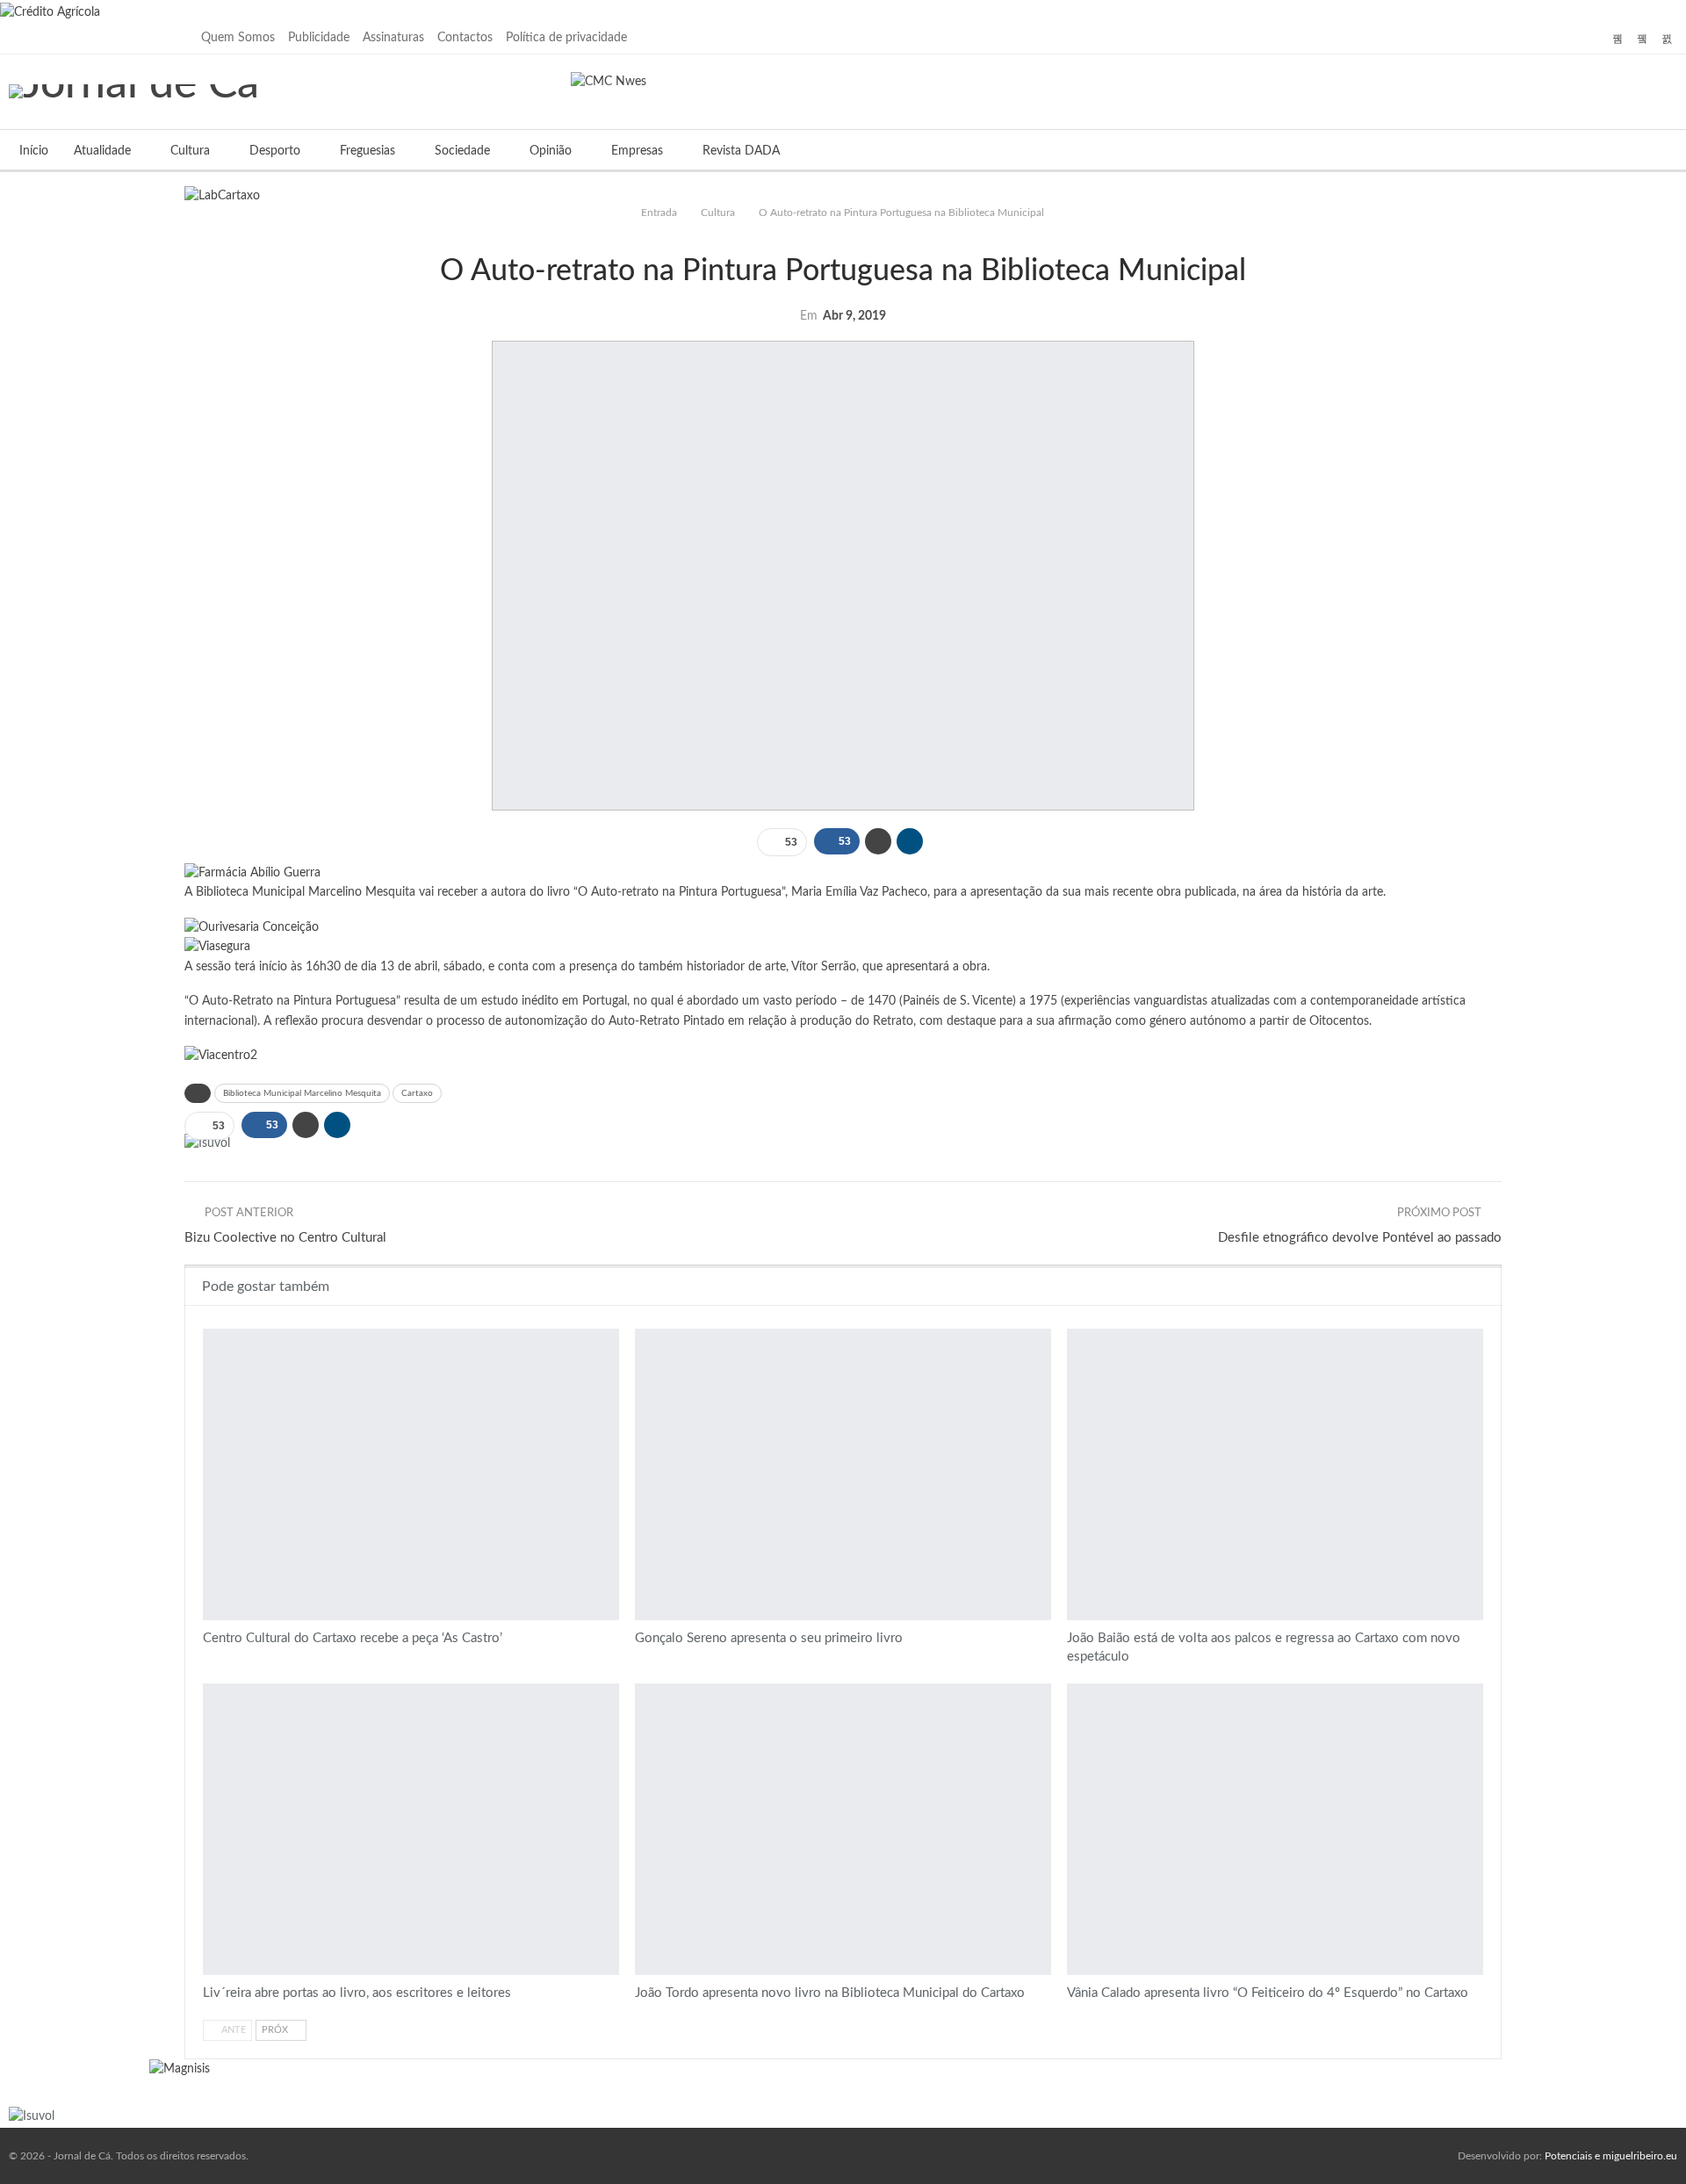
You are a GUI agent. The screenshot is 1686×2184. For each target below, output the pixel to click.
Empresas (637, 151)
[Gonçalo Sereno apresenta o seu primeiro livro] (843, 1474)
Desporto (275, 151)
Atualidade (102, 151)
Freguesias (367, 151)
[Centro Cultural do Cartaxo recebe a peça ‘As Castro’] (411, 1474)
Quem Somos (238, 38)
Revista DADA (741, 151)
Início (34, 151)
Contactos (465, 38)
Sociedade (462, 151)
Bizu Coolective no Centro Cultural (285, 1238)
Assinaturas (393, 38)
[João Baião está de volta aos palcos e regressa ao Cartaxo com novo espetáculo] (1275, 1474)
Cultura (190, 151)
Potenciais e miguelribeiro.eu (1611, 2156)
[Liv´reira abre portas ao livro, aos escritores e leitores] (411, 1829)
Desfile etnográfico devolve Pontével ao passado (1360, 1238)
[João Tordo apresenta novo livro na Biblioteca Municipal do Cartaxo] (843, 1829)
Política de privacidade (566, 38)
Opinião (551, 151)
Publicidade (319, 38)
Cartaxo (417, 1093)
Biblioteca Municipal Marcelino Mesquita (302, 1093)
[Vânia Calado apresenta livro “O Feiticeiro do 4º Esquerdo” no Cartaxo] (1275, 1829)
